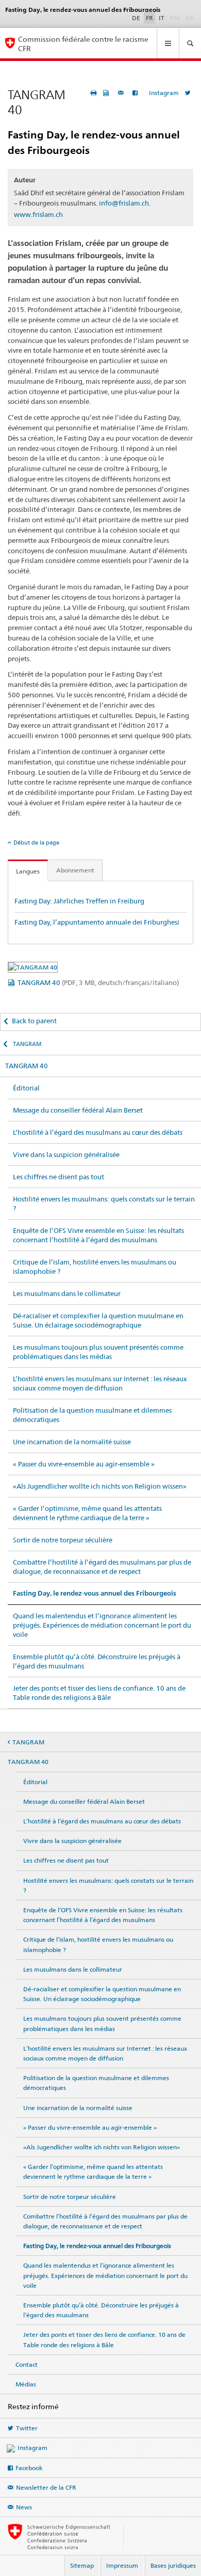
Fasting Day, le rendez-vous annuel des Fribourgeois (95, 1593)
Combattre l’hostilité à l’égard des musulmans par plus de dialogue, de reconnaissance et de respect (102, 1567)
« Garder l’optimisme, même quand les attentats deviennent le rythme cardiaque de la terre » (87, 1513)
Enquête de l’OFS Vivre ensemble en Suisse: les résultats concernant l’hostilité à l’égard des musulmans (98, 1235)
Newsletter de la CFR (46, 2487)
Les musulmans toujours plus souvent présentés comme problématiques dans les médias (98, 1352)
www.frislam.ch (38, 214)
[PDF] (107, 93)
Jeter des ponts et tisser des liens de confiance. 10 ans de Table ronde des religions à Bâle (99, 1693)
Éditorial (26, 1088)
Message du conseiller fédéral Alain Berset (78, 1110)
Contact (27, 2364)
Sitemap (82, 2565)
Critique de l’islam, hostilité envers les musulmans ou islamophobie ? (95, 1267)
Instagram (164, 93)
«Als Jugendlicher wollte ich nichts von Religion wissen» (100, 1486)
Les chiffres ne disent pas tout (58, 1177)
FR (149, 18)
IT (162, 18)
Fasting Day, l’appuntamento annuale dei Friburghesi (97, 922)
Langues (28, 871)
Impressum (122, 2565)
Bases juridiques (173, 2565)
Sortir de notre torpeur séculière (63, 1540)
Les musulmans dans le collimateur (67, 1293)
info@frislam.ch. (125, 203)
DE (136, 18)
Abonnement (75, 870)
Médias (26, 2384)
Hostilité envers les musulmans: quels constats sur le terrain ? (104, 1204)
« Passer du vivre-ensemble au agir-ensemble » (84, 1464)
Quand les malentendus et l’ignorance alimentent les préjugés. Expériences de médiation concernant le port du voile (102, 1625)
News (24, 2507)
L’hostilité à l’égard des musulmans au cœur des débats (98, 1132)
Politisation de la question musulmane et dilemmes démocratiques (92, 1415)
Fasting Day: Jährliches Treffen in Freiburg (79, 901)
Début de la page (36, 842)
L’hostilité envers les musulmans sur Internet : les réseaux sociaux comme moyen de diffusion (100, 1383)
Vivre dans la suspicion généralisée (66, 1154)
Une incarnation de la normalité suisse (72, 1442)
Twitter (27, 2428)
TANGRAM (27, 1044)
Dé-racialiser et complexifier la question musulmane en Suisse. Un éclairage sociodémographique (98, 1320)
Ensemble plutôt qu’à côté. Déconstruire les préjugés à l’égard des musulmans (97, 1661)
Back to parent (34, 1021)
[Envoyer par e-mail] (122, 93)
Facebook (29, 2468)
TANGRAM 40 (98, 982)
